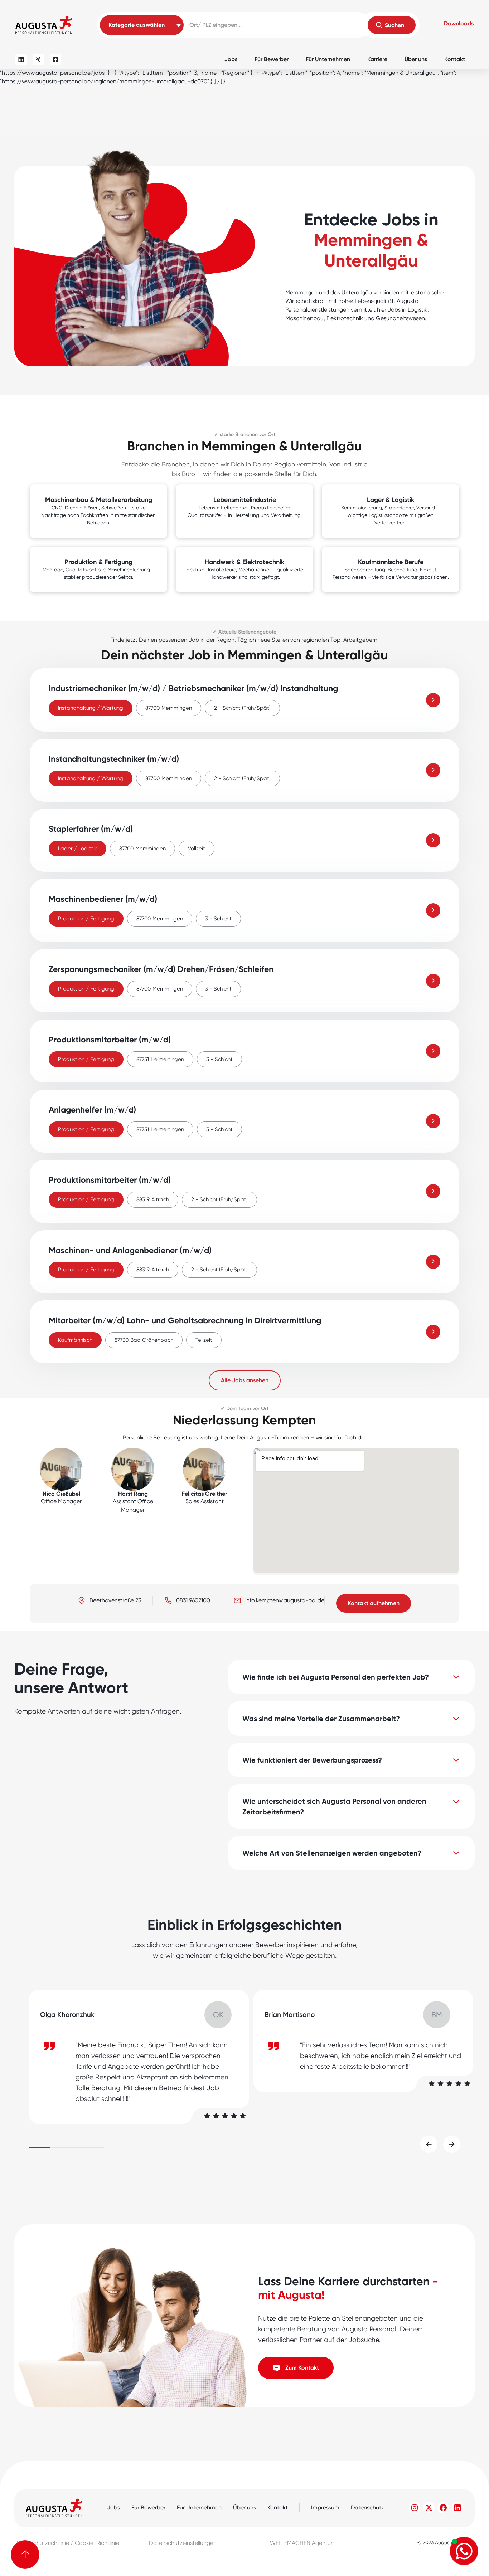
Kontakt (455, 59)
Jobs (231, 59)
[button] (459, 25)
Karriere (377, 59)
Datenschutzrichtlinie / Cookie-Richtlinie (67, 2543)
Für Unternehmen (328, 59)
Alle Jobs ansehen (245, 1380)
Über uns (416, 59)
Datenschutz (367, 2507)
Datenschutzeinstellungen (183, 2543)
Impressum (325, 2507)
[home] (44, 25)
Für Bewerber (272, 59)
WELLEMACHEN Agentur (301, 2543)
